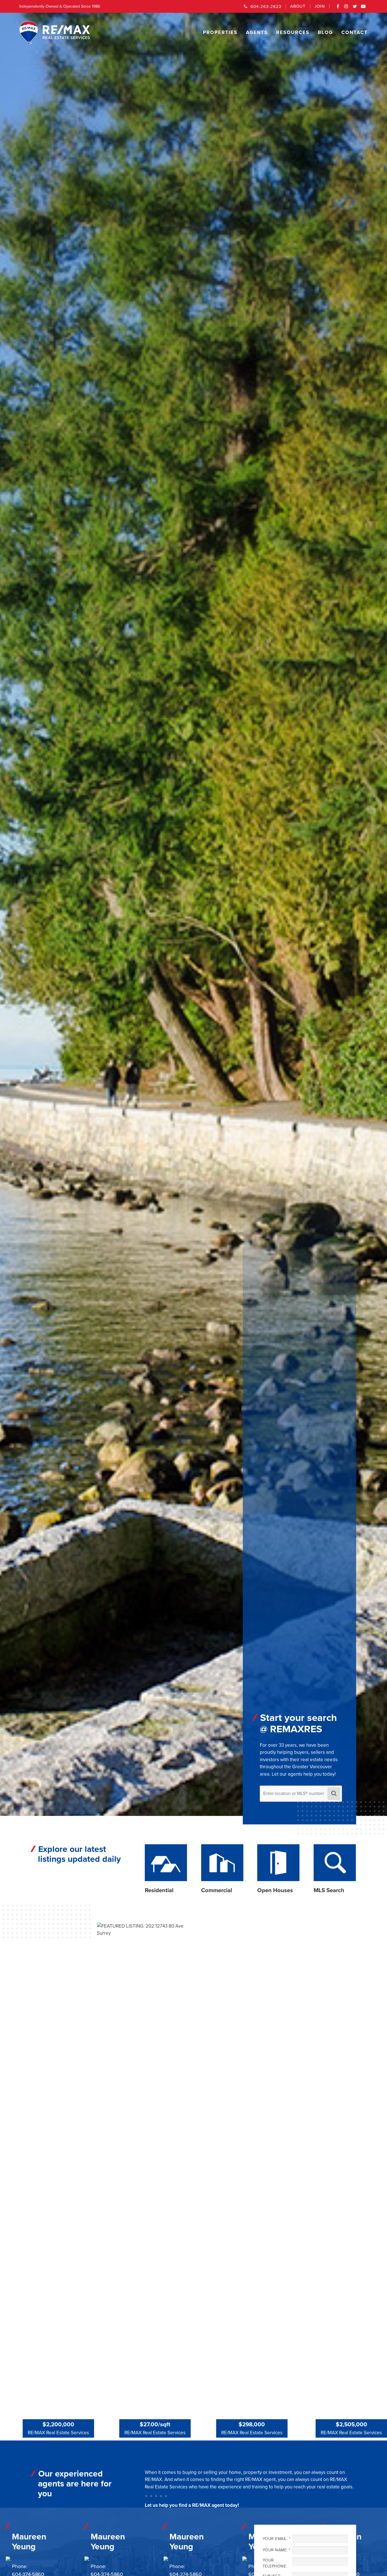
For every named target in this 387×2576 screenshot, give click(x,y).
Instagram (346, 8)
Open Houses (275, 1890)
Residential (159, 1890)
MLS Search (329, 1890)
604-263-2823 (266, 7)
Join (320, 6)
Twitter (355, 8)
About (298, 6)
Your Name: (276, 2550)
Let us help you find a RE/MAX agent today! (192, 2505)
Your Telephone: (275, 2563)
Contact (355, 32)
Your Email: (276, 2539)
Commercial (217, 1890)
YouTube (363, 8)
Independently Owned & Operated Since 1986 (60, 6)
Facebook (338, 8)
